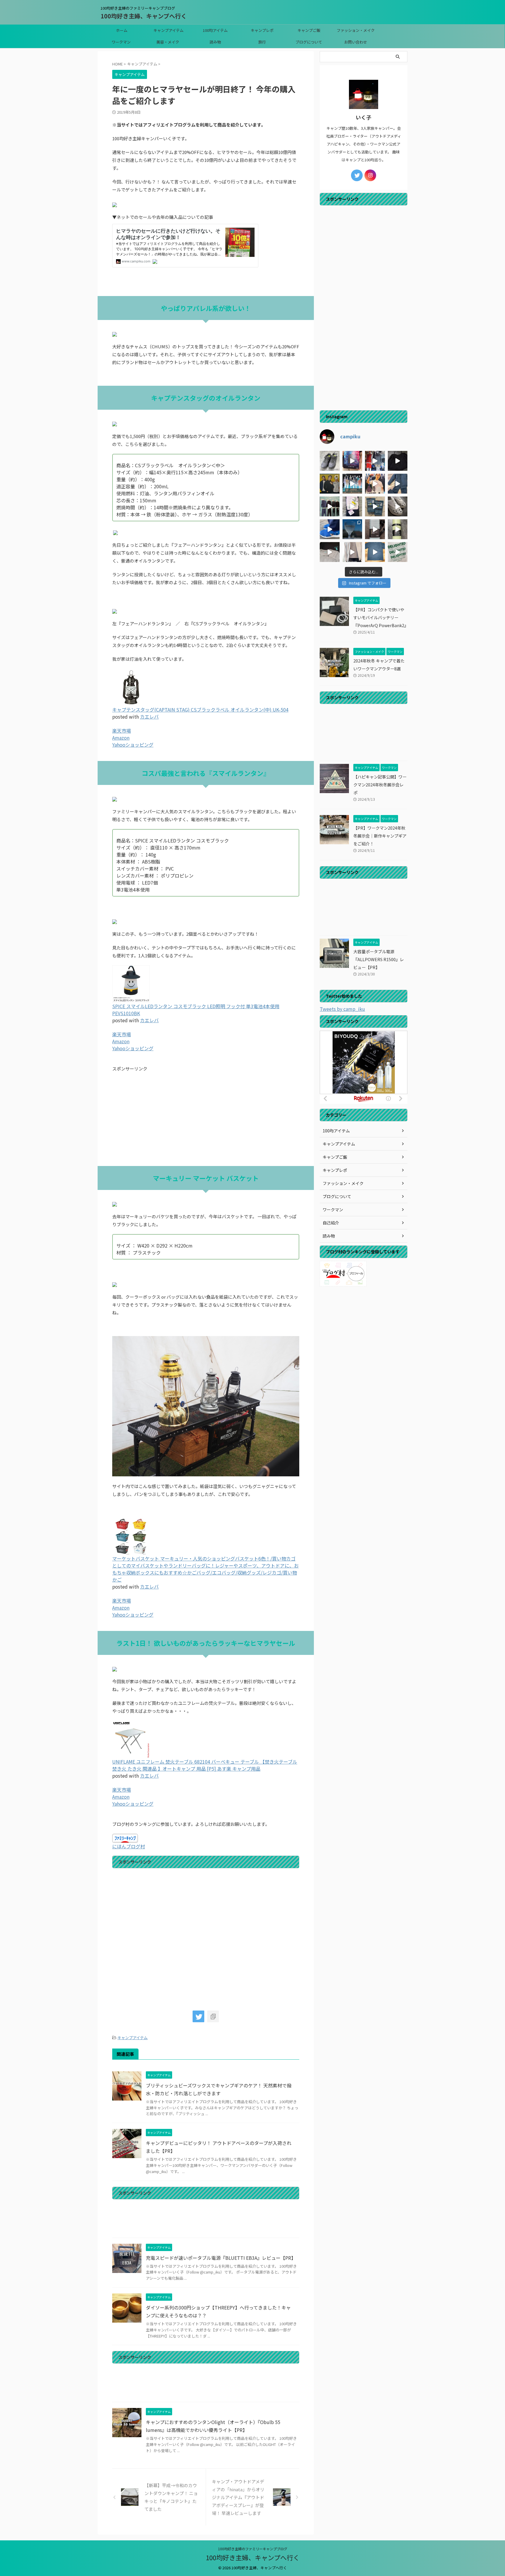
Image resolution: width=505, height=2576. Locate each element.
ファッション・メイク (356, 30)
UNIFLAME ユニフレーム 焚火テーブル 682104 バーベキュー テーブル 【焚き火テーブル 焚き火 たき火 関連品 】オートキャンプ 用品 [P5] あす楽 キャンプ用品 (205, 1765)
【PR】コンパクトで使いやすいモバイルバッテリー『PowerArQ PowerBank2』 (381, 617)
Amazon (121, 738)
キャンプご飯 (309, 30)
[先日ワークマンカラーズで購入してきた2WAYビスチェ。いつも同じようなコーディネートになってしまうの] (398, 461)
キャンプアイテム (168, 30)
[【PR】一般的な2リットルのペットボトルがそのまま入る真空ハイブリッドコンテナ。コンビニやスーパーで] (375, 529)
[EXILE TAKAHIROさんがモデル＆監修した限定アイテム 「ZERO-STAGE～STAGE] (375, 484)
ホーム (122, 30)
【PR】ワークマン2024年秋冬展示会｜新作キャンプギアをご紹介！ (380, 836)
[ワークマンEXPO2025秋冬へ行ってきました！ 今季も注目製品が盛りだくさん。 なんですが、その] (330, 506)
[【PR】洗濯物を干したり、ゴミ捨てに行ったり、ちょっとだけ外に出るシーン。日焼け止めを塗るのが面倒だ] (352, 552)
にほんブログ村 (129, 1846)
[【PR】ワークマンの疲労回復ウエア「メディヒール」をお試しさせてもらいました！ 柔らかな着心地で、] (375, 506)
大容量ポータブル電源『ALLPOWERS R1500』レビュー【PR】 (379, 959)
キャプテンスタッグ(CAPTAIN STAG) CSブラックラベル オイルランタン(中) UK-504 (200, 710)
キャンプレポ (262, 30)
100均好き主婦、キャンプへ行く (144, 16)
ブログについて (309, 42)
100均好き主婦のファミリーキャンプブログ (253, 2549)
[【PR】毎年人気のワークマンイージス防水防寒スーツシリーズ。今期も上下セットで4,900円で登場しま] (398, 484)
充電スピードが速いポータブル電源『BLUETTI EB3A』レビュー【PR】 (221, 2258)
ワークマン (121, 42)
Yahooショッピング (133, 745)
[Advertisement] (206, 1119)
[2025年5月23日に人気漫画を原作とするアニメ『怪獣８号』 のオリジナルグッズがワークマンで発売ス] (330, 552)
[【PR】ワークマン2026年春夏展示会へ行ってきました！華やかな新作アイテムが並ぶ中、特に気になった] (352, 484)
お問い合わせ (356, 42)
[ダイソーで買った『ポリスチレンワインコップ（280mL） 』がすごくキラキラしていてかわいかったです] (352, 529)
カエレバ (149, 717)
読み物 (215, 42)
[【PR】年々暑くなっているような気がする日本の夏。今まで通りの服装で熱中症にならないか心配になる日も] (352, 461)
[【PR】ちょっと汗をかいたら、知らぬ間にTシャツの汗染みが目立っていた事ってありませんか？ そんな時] (375, 552)
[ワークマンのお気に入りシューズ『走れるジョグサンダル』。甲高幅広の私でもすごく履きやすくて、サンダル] (330, 529)
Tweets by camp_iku (342, 1009)
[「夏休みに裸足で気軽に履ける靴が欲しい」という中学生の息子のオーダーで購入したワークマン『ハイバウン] (398, 506)
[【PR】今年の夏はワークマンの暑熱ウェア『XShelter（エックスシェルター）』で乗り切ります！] (375, 461)
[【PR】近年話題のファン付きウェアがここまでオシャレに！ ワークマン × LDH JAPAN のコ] (330, 484)
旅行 (262, 42)
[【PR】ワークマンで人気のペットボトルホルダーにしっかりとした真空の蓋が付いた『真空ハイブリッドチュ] (398, 529)
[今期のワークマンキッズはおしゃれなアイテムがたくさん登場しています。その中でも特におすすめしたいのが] (398, 552)
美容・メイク (168, 42)
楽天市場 (122, 731)
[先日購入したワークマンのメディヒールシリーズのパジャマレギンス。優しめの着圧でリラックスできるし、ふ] (352, 506)
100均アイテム (215, 30)
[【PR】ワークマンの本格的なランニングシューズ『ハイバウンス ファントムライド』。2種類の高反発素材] (330, 461)
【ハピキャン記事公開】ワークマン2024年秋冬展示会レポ (380, 784)
